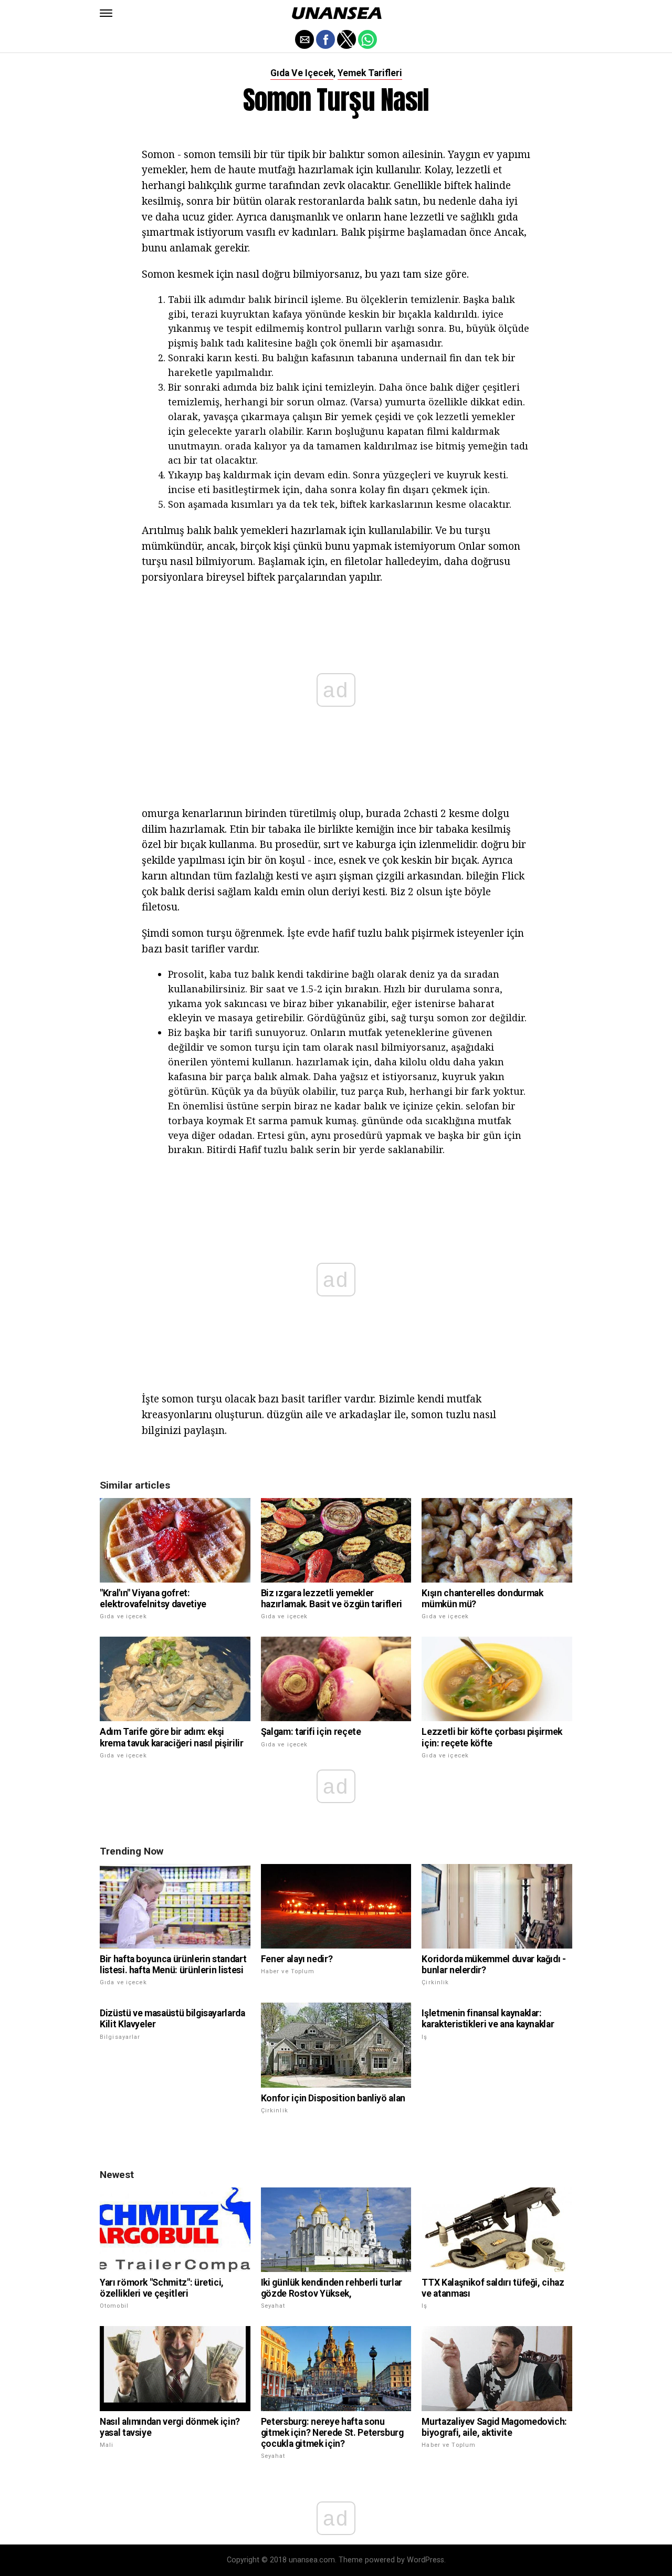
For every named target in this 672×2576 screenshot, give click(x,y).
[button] (106, 13)
